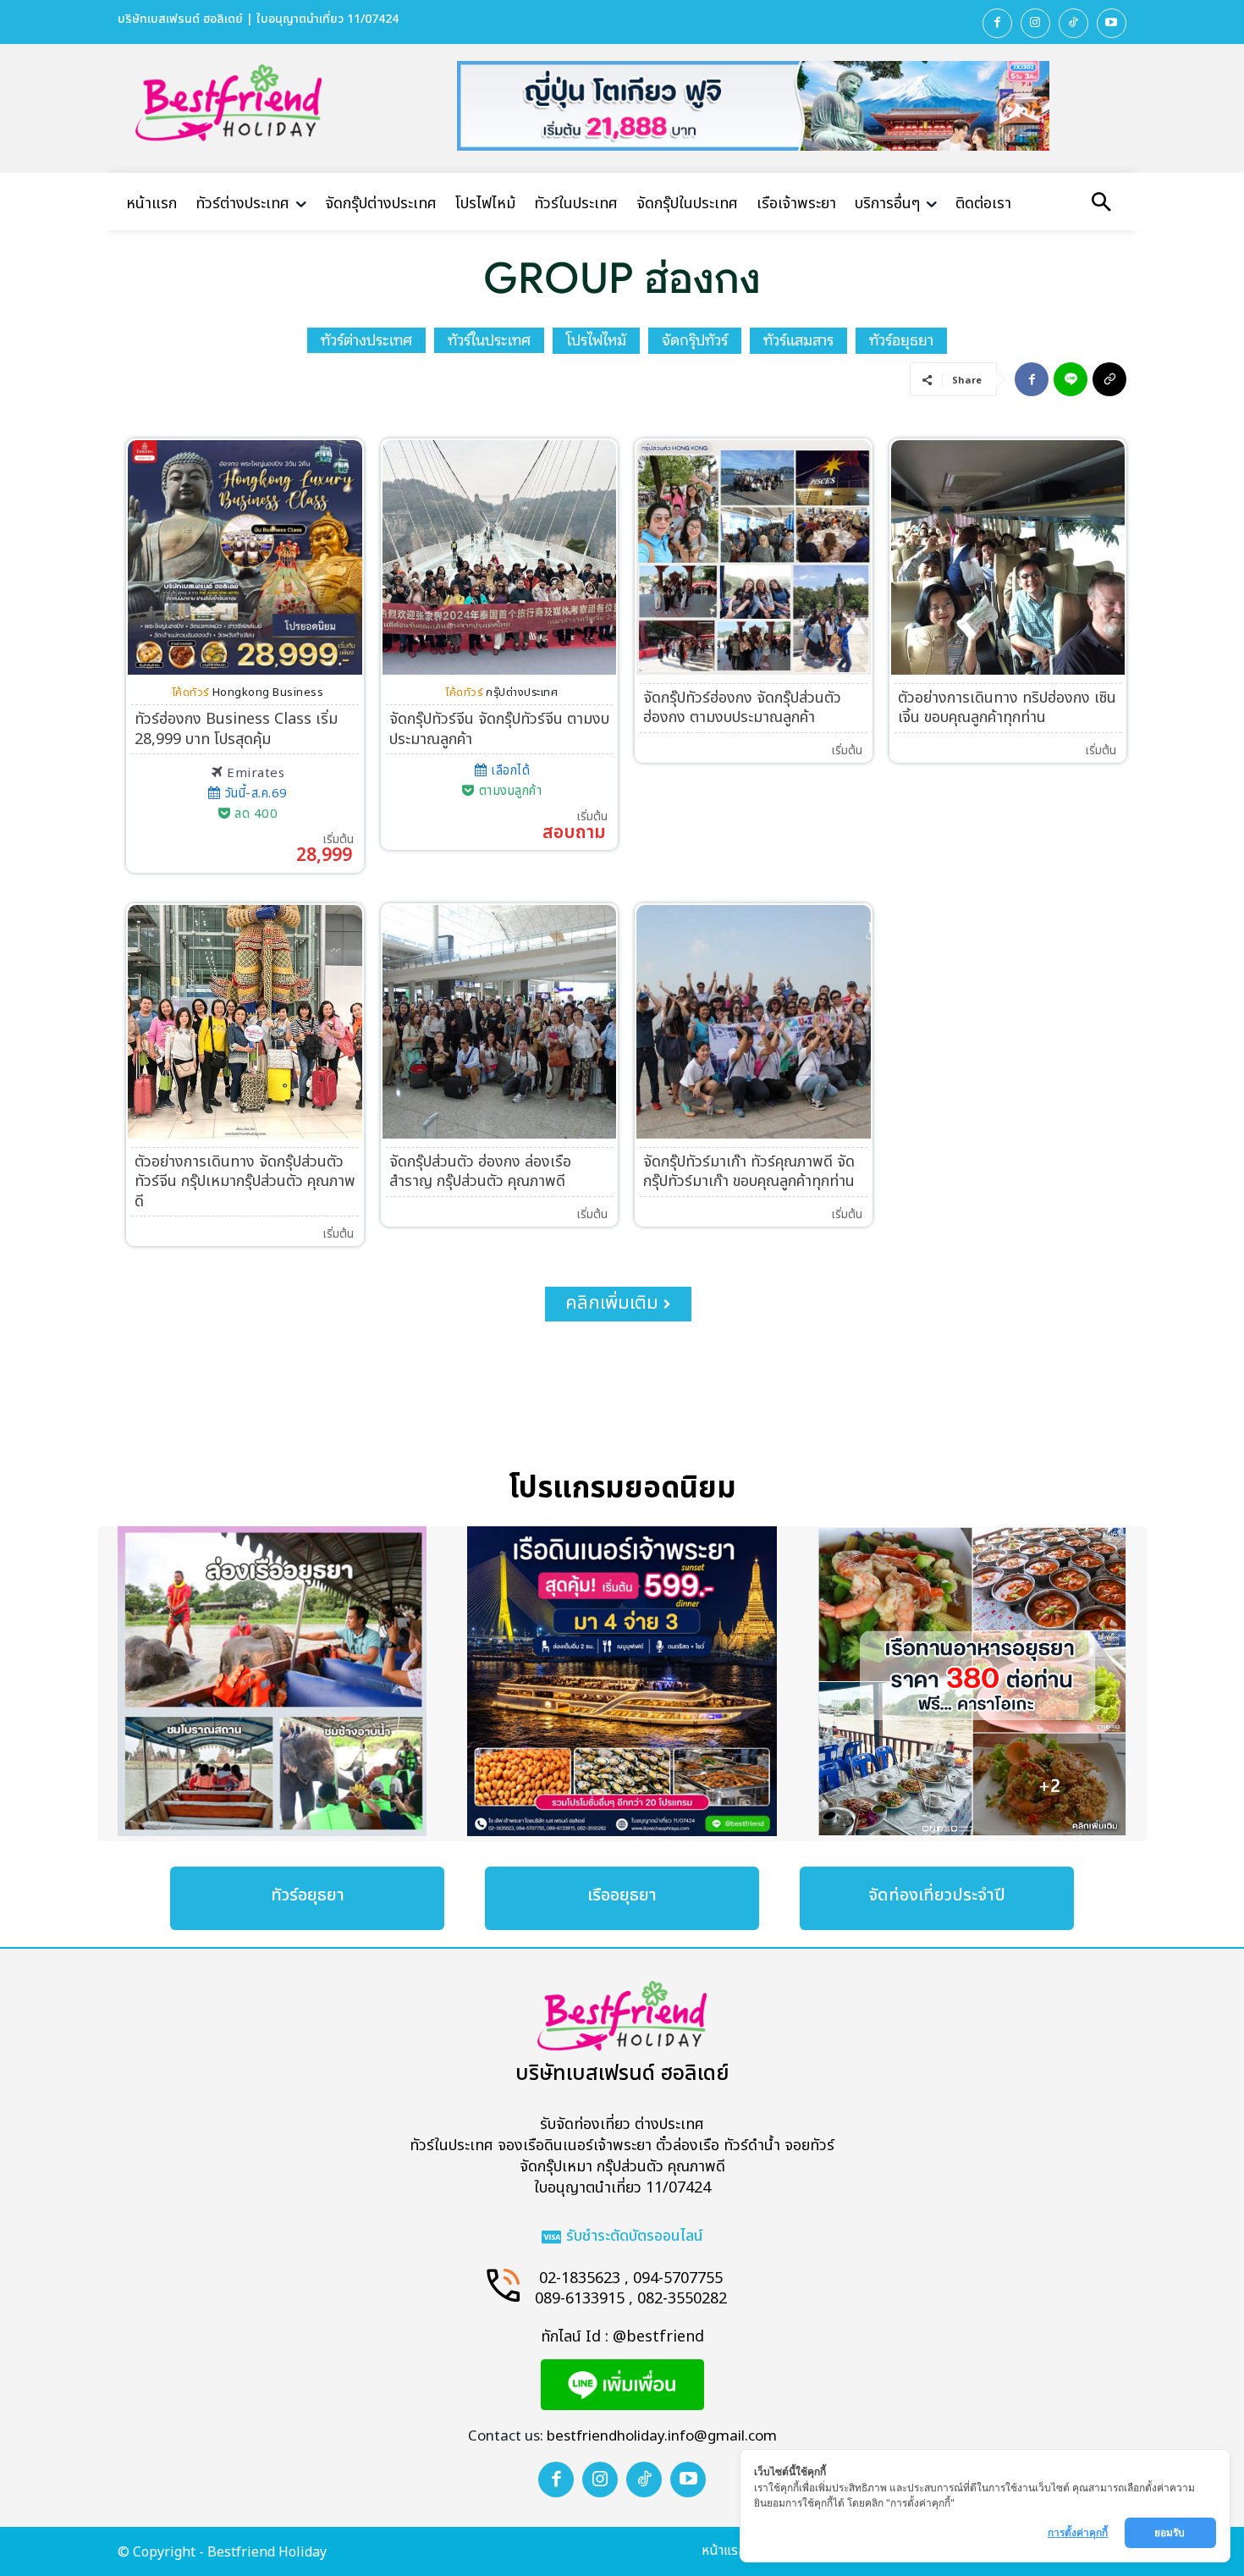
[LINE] (1071, 379)
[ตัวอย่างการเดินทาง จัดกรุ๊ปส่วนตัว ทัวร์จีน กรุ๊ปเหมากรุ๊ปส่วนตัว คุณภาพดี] (245, 1022)
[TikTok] (1073, 23)
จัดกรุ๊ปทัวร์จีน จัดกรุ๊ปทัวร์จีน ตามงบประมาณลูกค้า (499, 729)
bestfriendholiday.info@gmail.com (662, 2436)
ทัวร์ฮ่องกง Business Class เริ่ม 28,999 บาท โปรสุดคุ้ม (236, 729)
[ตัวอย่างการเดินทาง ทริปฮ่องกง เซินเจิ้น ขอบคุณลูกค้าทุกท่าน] (1008, 557)
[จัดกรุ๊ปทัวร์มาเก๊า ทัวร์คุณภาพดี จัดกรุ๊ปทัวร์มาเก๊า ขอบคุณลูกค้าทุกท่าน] (754, 1022)
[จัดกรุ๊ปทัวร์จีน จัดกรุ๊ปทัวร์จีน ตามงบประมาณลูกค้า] (500, 557)
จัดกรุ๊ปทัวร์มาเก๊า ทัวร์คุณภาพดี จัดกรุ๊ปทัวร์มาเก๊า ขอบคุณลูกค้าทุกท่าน (749, 1172)
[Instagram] (1035, 23)
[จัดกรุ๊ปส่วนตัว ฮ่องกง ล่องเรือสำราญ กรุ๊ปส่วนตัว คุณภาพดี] (500, 1022)
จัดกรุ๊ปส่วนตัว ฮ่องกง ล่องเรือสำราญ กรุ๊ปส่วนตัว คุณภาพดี (480, 1172)
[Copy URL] (1109, 379)
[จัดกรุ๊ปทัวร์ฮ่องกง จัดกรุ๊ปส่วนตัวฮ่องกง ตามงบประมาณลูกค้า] (754, 557)
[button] (1101, 204)
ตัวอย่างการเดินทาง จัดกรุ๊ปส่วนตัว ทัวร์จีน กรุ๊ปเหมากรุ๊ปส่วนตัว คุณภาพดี (245, 1182)
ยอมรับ (1171, 2532)
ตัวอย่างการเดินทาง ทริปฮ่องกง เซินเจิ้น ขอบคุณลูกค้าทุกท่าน (1007, 708)
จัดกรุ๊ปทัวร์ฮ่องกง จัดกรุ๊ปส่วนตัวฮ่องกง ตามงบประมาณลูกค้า (742, 708)
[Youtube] (1112, 23)
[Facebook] (997, 23)
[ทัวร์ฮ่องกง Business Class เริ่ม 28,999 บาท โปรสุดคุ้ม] (245, 557)
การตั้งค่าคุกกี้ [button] (1078, 2532)
